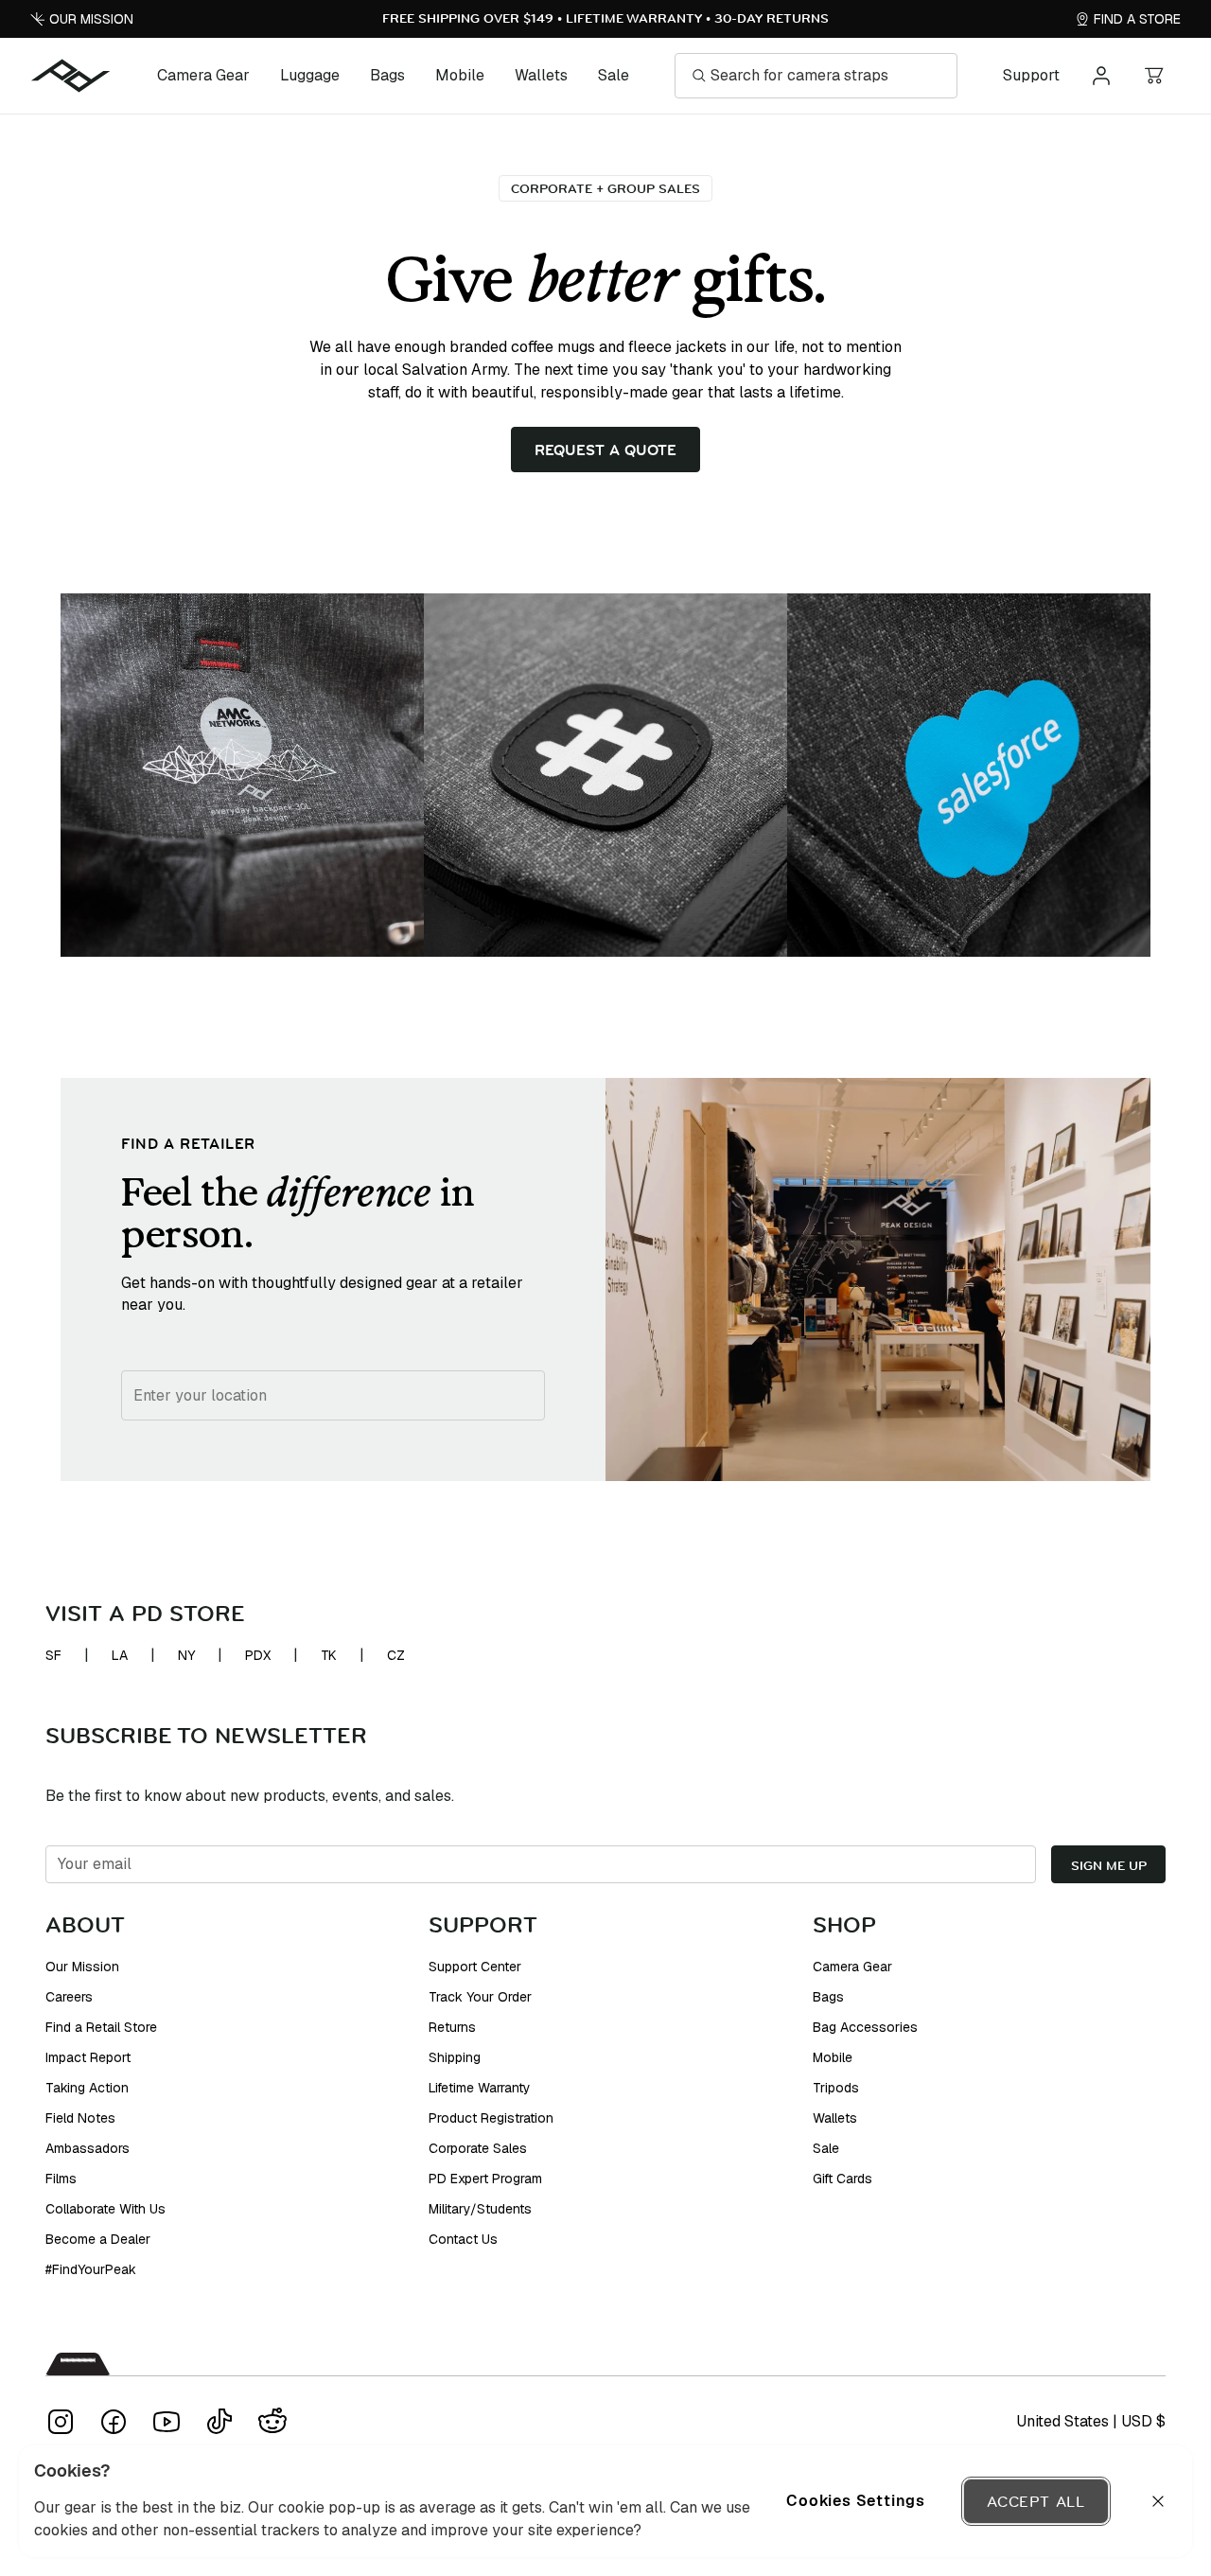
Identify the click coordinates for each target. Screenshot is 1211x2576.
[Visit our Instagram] (61, 2422)
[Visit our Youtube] (167, 2422)
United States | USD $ (1091, 2421)
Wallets (541, 75)
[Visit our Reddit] (272, 2422)
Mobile (460, 75)
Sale (614, 75)
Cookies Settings (856, 2501)
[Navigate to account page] (1101, 76)
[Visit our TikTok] (219, 2422)
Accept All (1036, 2501)
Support (1031, 75)
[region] (605, 2501)
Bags (387, 75)
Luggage (310, 75)
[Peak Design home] (71, 76)
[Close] (1158, 2501)
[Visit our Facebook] (114, 2422)
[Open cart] (1154, 76)
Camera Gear (203, 75)
